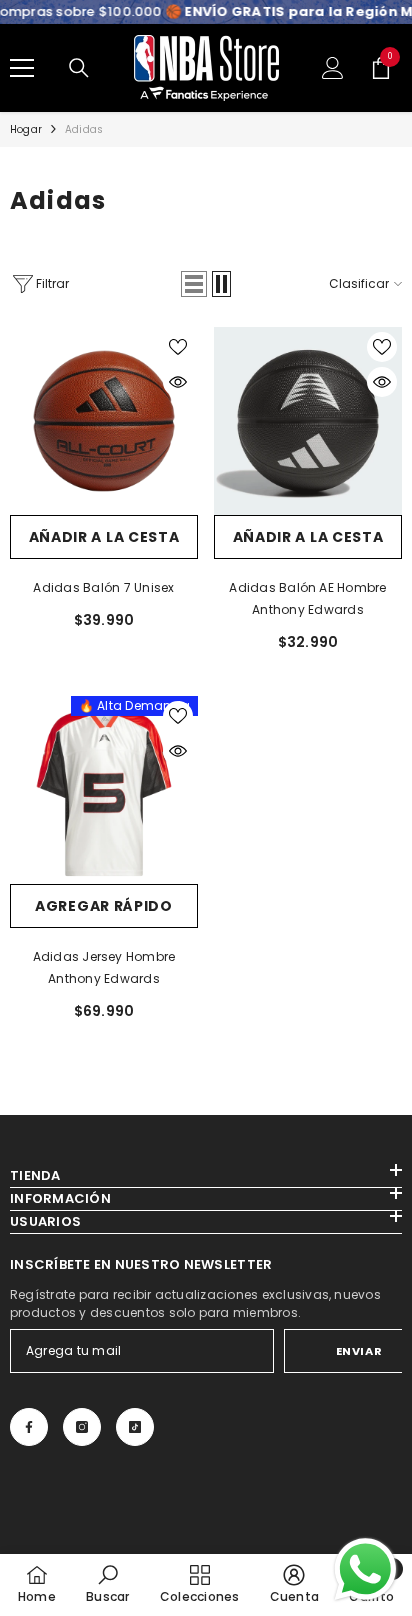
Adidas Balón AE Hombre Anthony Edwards (307, 598)
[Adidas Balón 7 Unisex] (104, 421)
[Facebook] (29, 1427)
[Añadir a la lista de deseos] (178, 347)
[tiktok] (135, 1427)
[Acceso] (333, 68)
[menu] (22, 68)
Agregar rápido (104, 906)
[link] (107, 1584)
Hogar (26, 129)
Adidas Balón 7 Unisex (103, 587)
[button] (194, 284)
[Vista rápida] (178, 382)
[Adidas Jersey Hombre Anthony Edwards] (104, 790)
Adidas (84, 129)
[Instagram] (82, 1427)
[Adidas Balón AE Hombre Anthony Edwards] (308, 421)
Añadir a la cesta (104, 537)
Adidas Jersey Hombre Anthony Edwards (104, 967)
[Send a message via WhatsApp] (365, 1569)
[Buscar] (79, 68)
